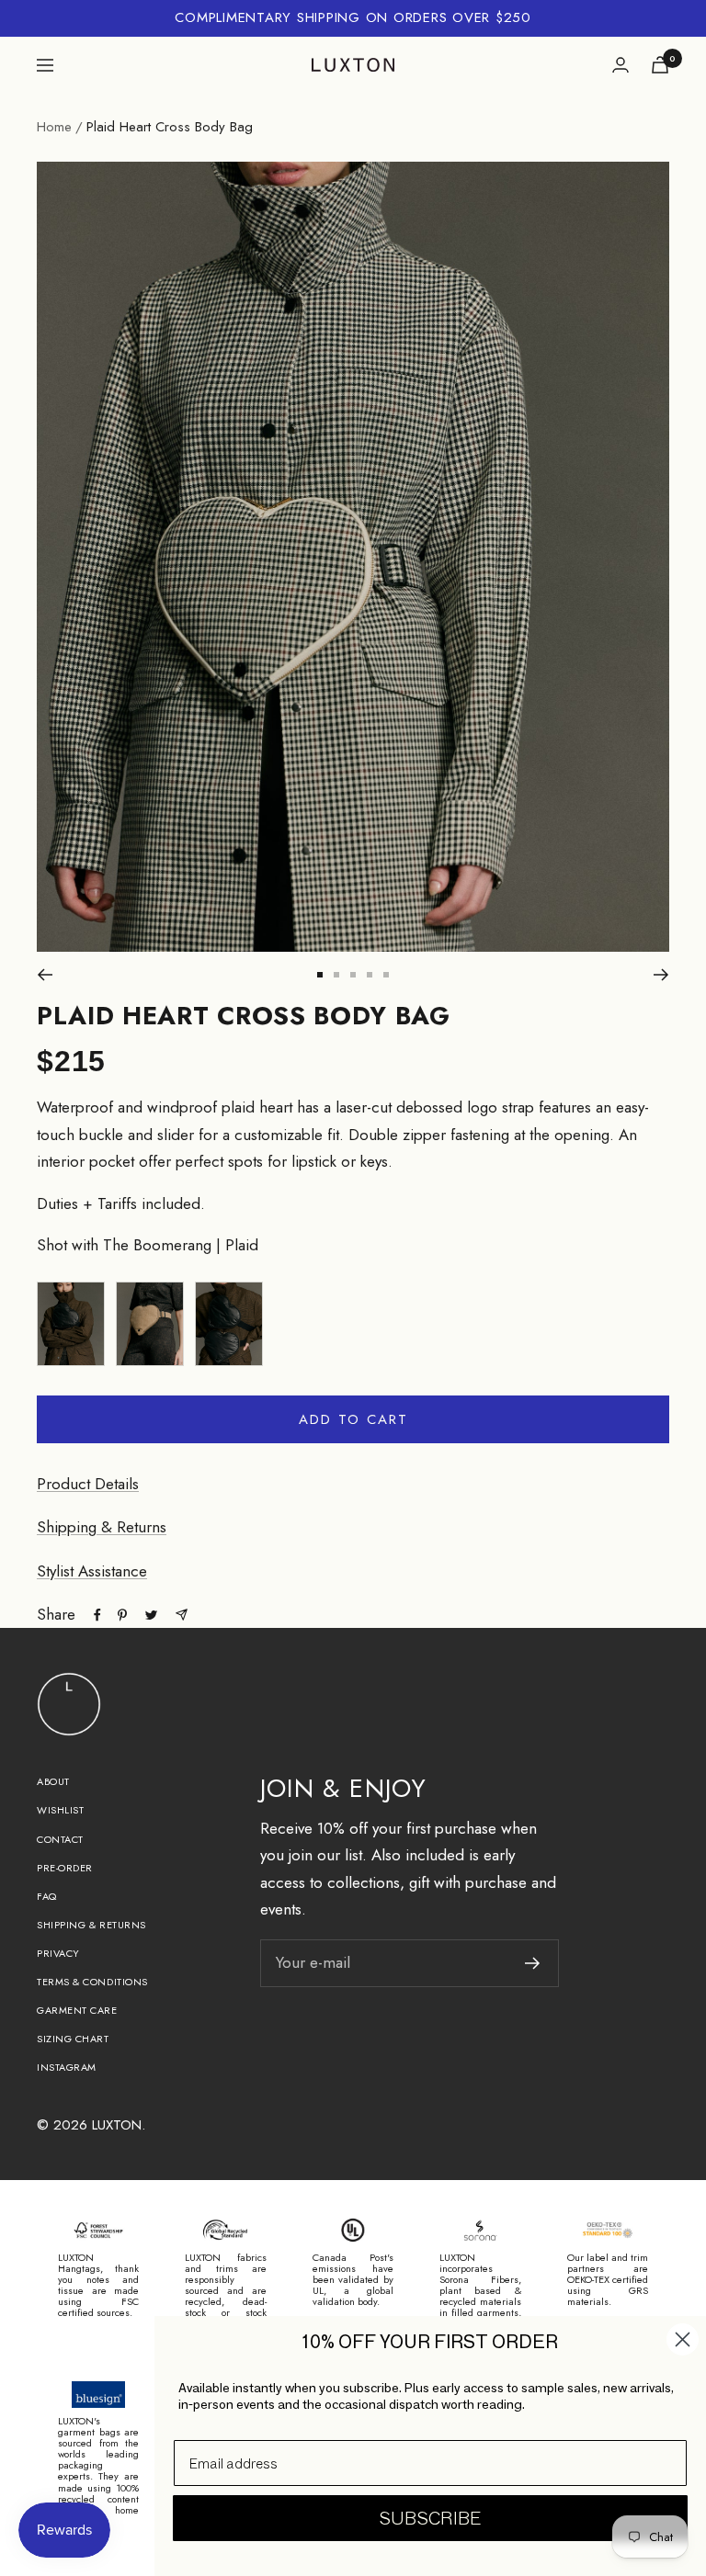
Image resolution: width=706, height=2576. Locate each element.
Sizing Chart (73, 2039)
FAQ (47, 1896)
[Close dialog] (683, 2339)
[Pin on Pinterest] (122, 1615)
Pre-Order (65, 1868)
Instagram (67, 2067)
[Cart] (660, 65)
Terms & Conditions (92, 1982)
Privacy (58, 1953)
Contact (60, 1839)
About (53, 1781)
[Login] (621, 65)
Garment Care (77, 2010)
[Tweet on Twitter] (151, 1615)
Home (54, 127)
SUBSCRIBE (430, 2518)
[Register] (533, 1963)
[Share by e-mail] (182, 1615)
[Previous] (45, 975)
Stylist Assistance (92, 1571)
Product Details (88, 1484)
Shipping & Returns (102, 1527)
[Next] (661, 975)
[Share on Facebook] (97, 1615)
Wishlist (60, 1810)
